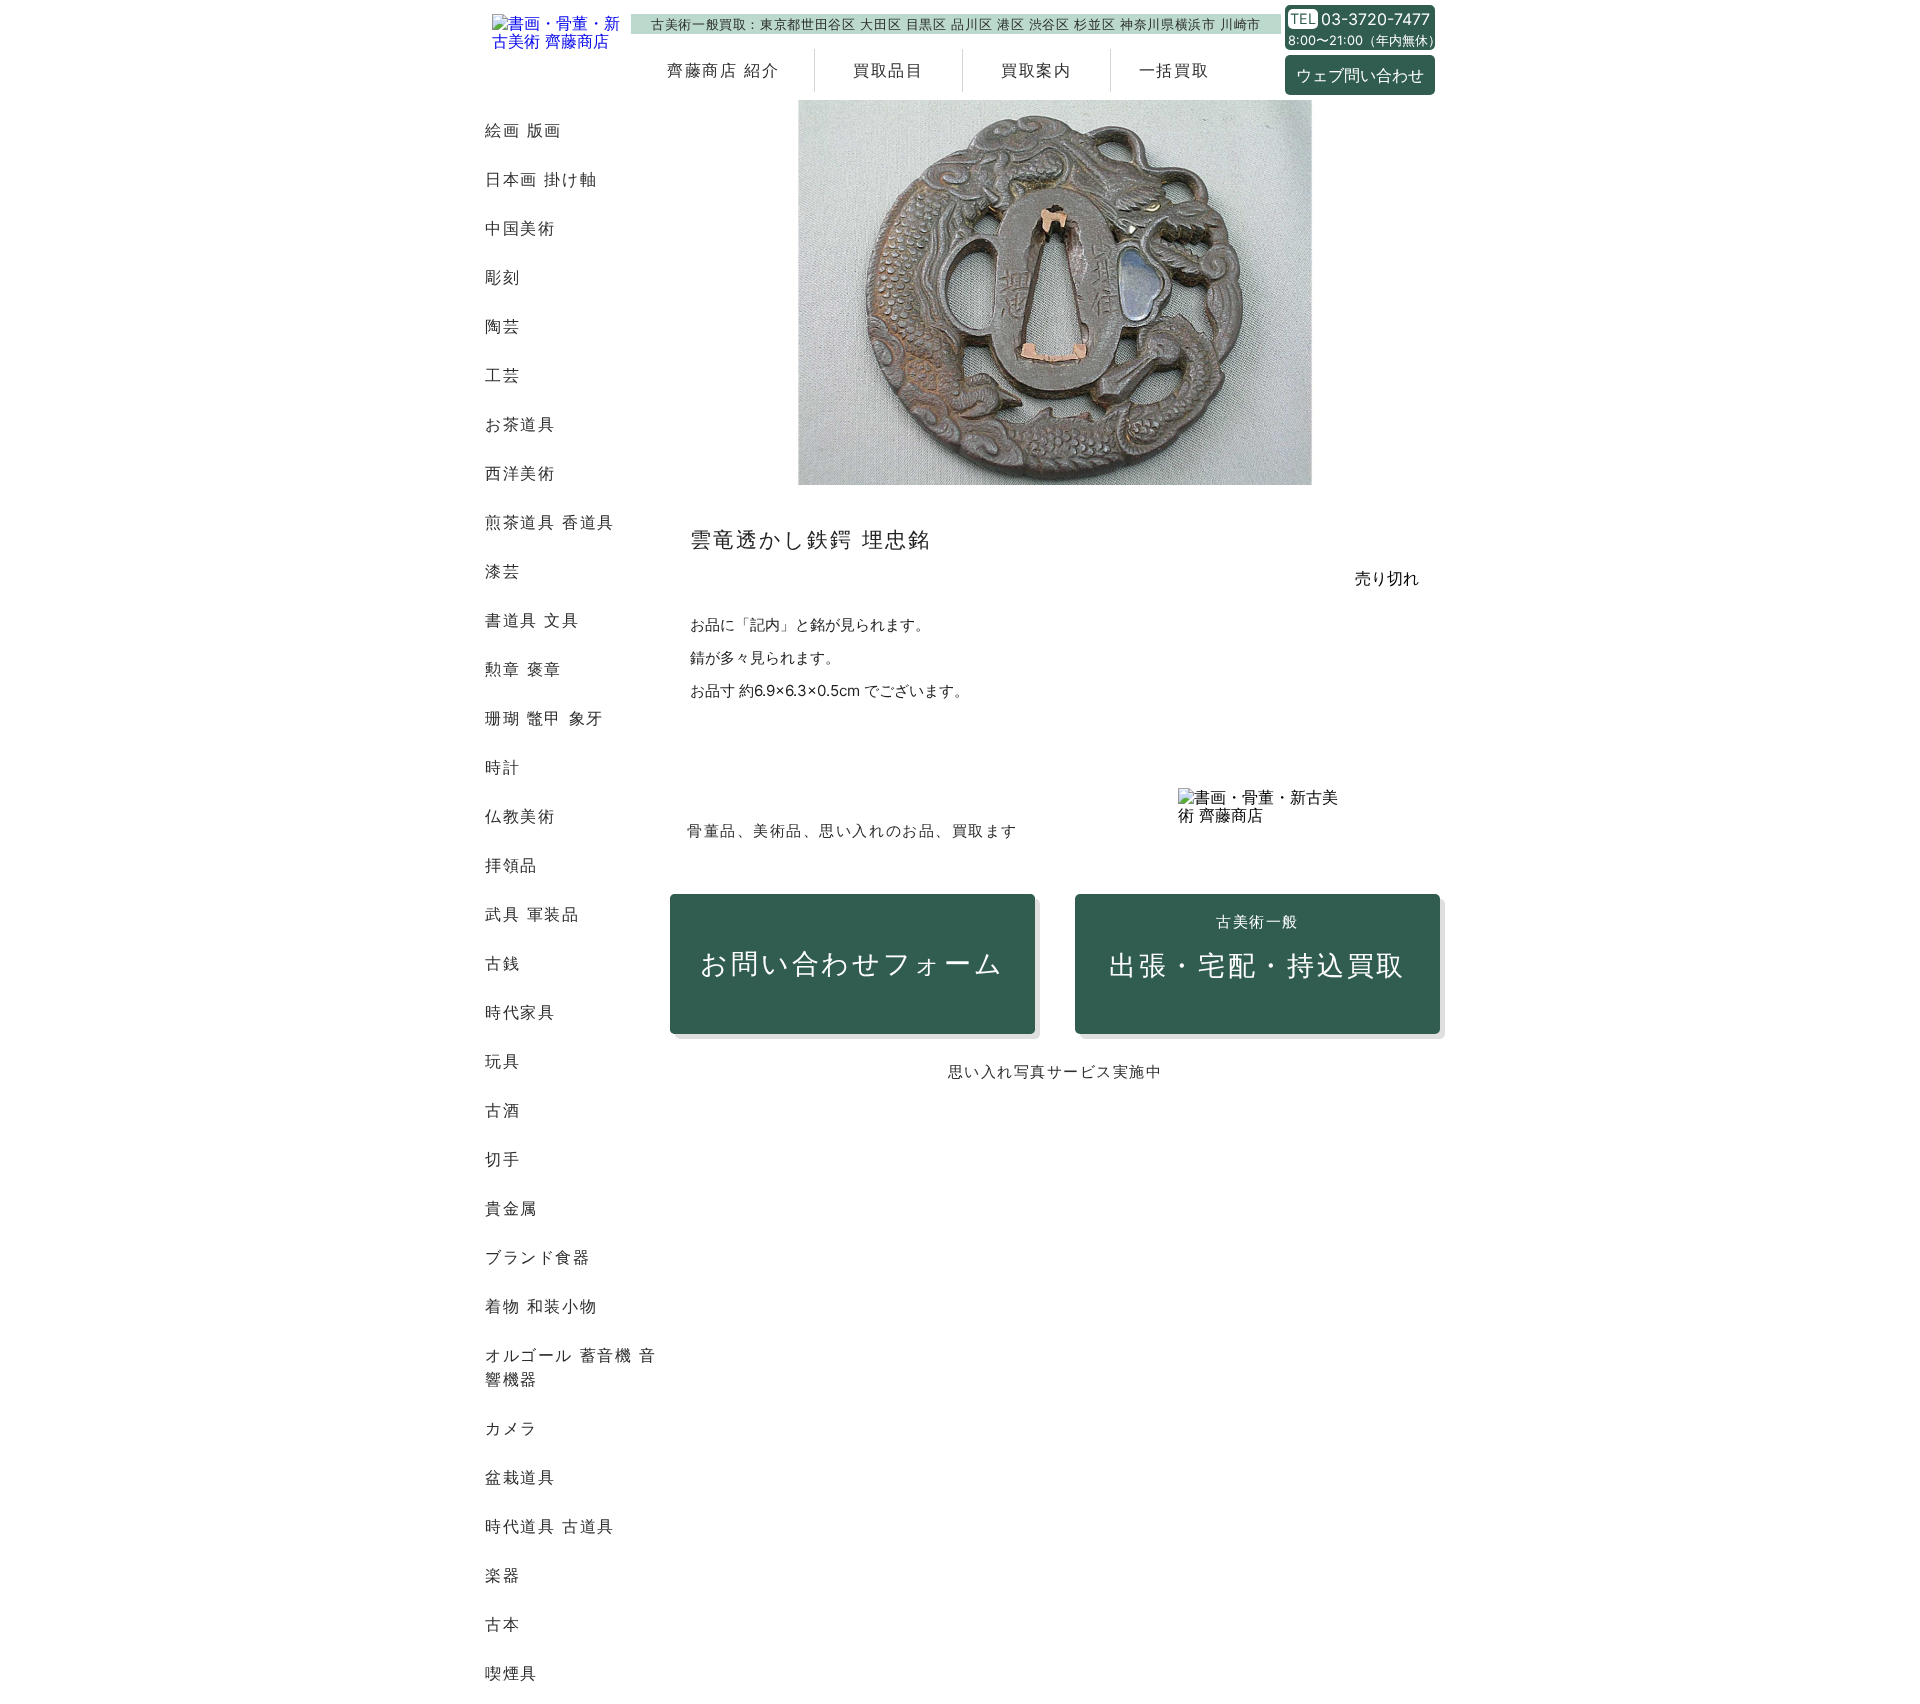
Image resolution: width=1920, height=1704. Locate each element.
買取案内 (1036, 70)
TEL (1303, 18)
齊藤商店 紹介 (723, 70)
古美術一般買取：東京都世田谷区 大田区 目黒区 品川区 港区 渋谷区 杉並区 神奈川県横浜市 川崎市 (956, 24)
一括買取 (1174, 70)
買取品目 (888, 70)
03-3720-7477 (1375, 19)
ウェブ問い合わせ (1360, 75)
